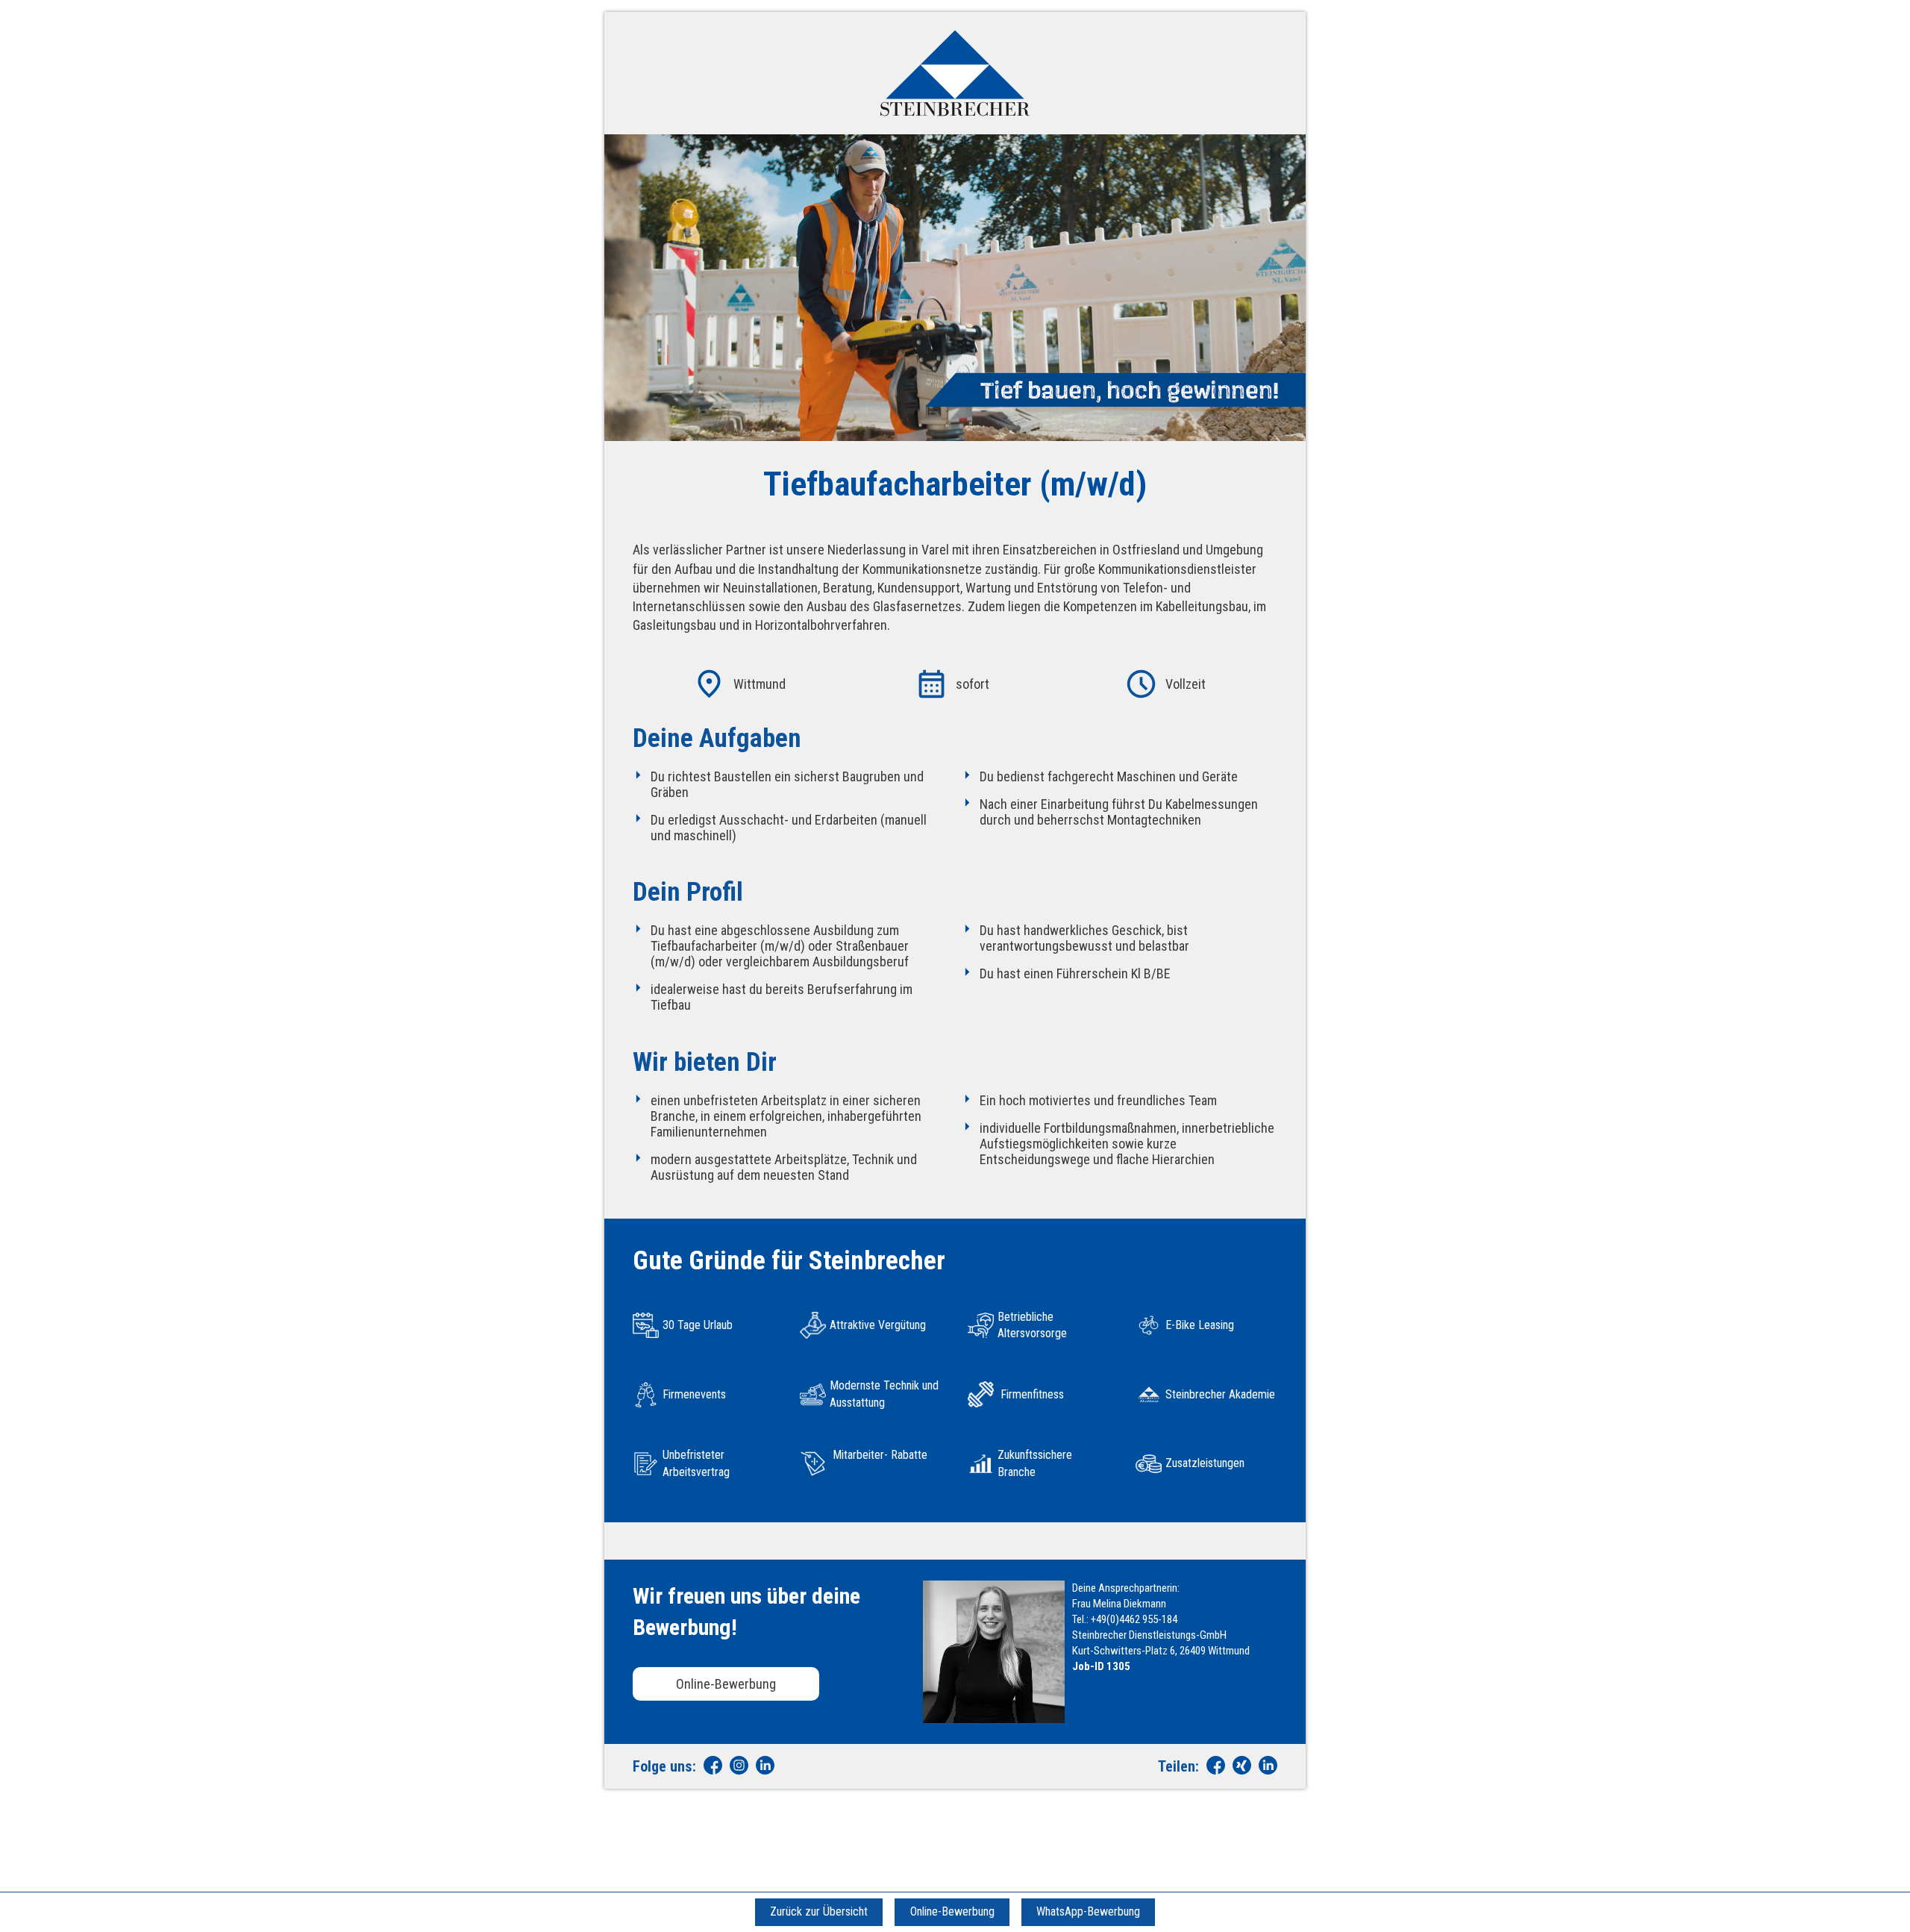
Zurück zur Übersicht (819, 1911)
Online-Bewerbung (726, 1684)
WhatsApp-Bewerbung (1088, 1911)
